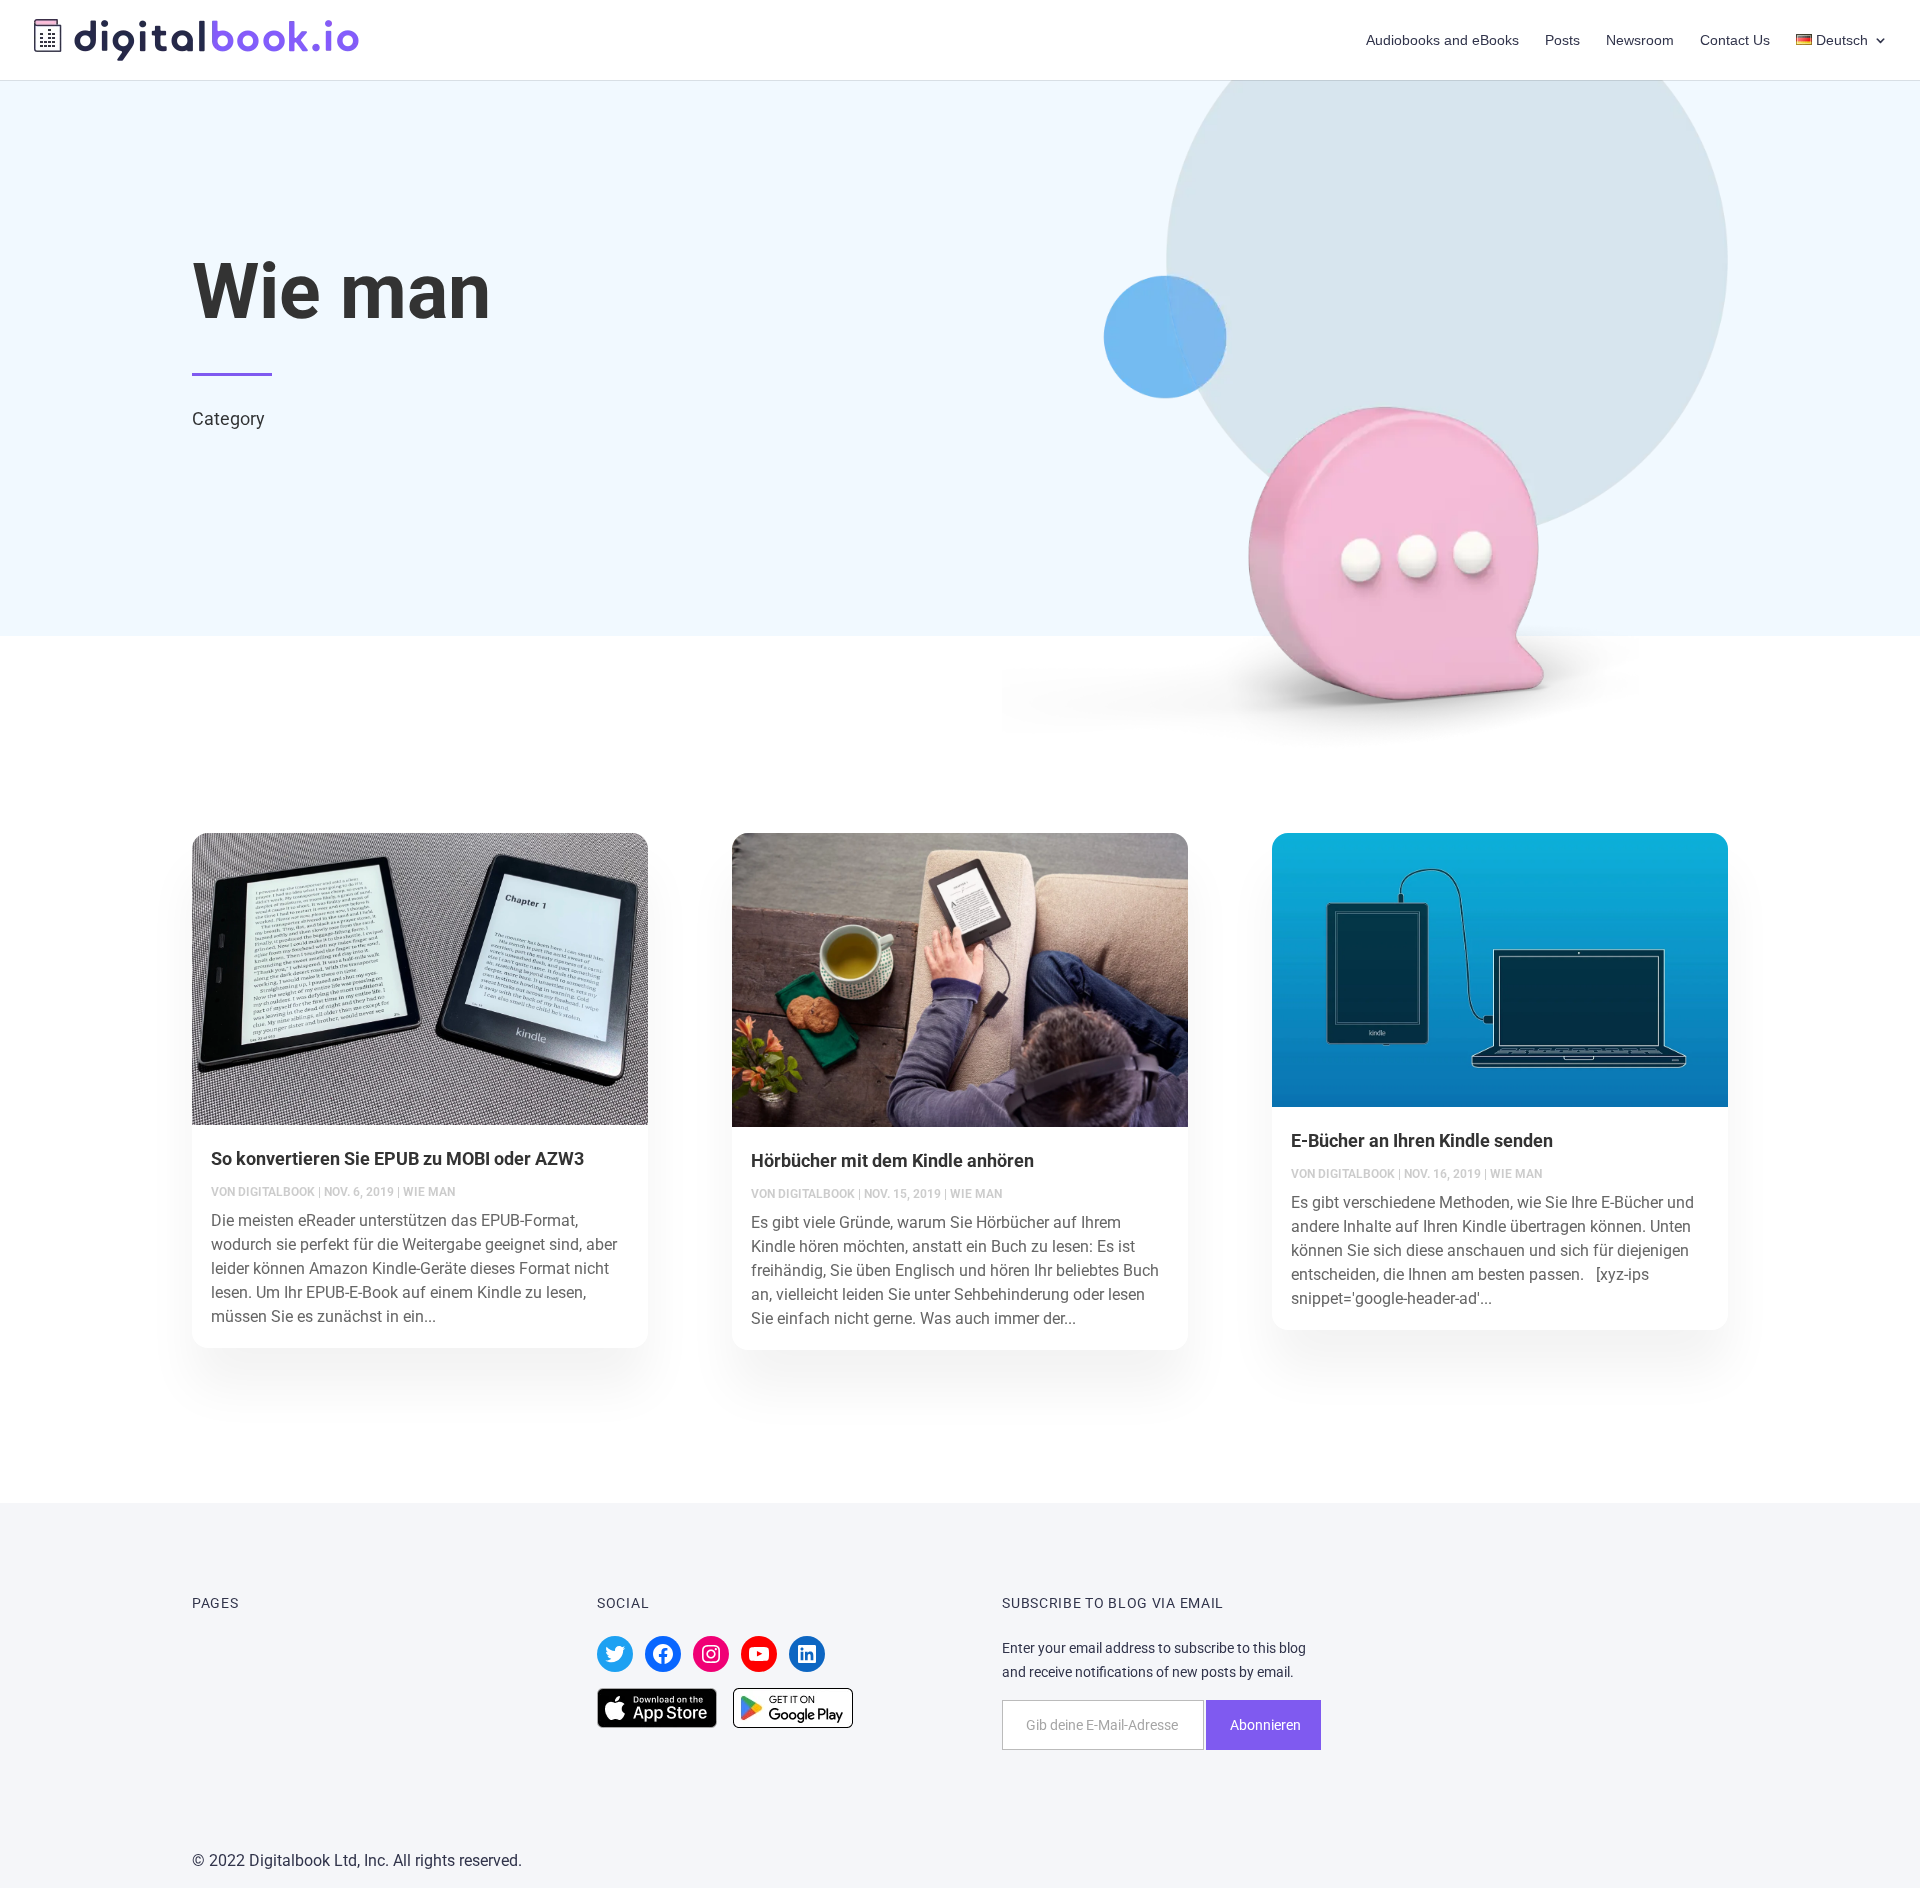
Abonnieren (1265, 1725)
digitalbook (276, 1192)
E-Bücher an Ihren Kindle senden (1422, 1140)
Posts (1562, 40)
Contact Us (1735, 40)
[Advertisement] (1800, 1769)
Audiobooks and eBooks (1442, 40)
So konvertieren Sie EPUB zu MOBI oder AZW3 (397, 1158)
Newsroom (1640, 40)
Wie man (429, 1192)
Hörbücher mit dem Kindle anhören (892, 1160)
